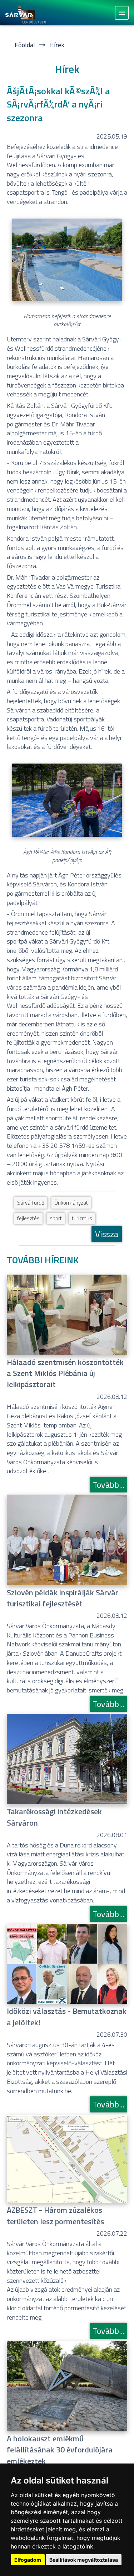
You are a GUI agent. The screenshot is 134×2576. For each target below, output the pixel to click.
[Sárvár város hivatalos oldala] (28, 13)
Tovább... (108, 1485)
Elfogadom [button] (28, 2560)
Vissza (107, 1234)
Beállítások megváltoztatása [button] (84, 2560)
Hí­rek (57, 45)
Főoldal (25, 45)
